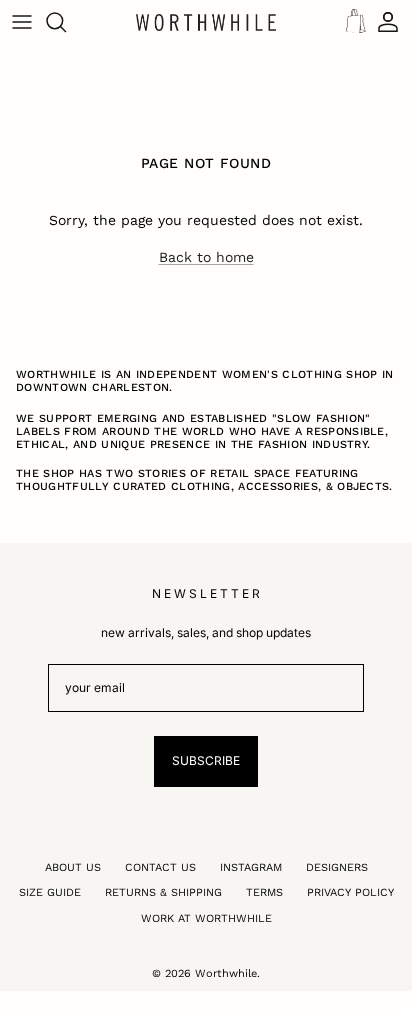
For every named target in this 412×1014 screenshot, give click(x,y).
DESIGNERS (337, 867)
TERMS (264, 892)
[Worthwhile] (206, 22)
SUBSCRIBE (206, 760)
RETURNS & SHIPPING (163, 892)
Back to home (206, 257)
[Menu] (22, 22)
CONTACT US (160, 867)
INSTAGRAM (251, 867)
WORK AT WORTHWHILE (206, 918)
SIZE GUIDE (50, 892)
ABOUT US (73, 867)
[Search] (66, 22)
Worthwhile (226, 973)
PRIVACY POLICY (350, 892)
